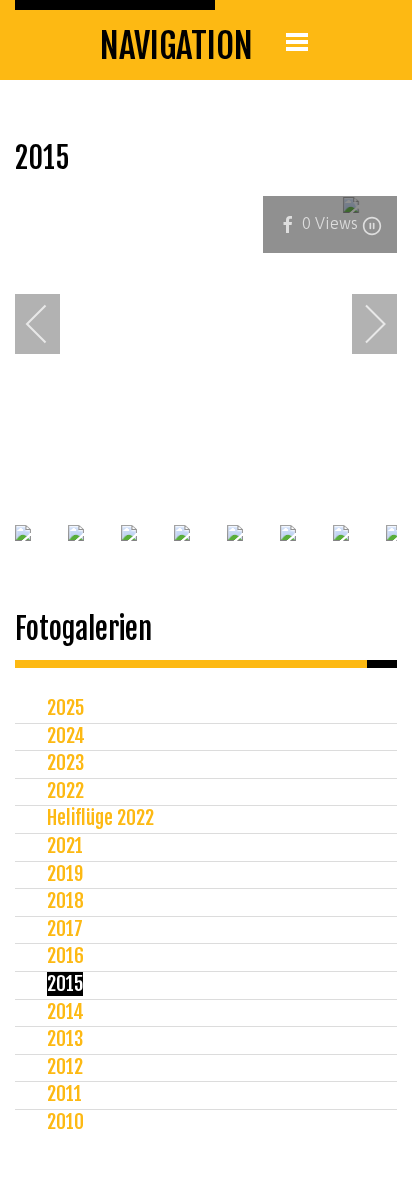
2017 (65, 929)
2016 (65, 956)
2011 (64, 1094)
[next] (362, 324)
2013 (65, 1039)
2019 (65, 874)
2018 (65, 901)
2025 (65, 708)
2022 (65, 791)
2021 (65, 846)
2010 (65, 1122)
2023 (65, 763)
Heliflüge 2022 (100, 818)
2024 (66, 736)
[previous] (50, 324)
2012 (65, 1067)
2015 (65, 984)
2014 (65, 1012)
